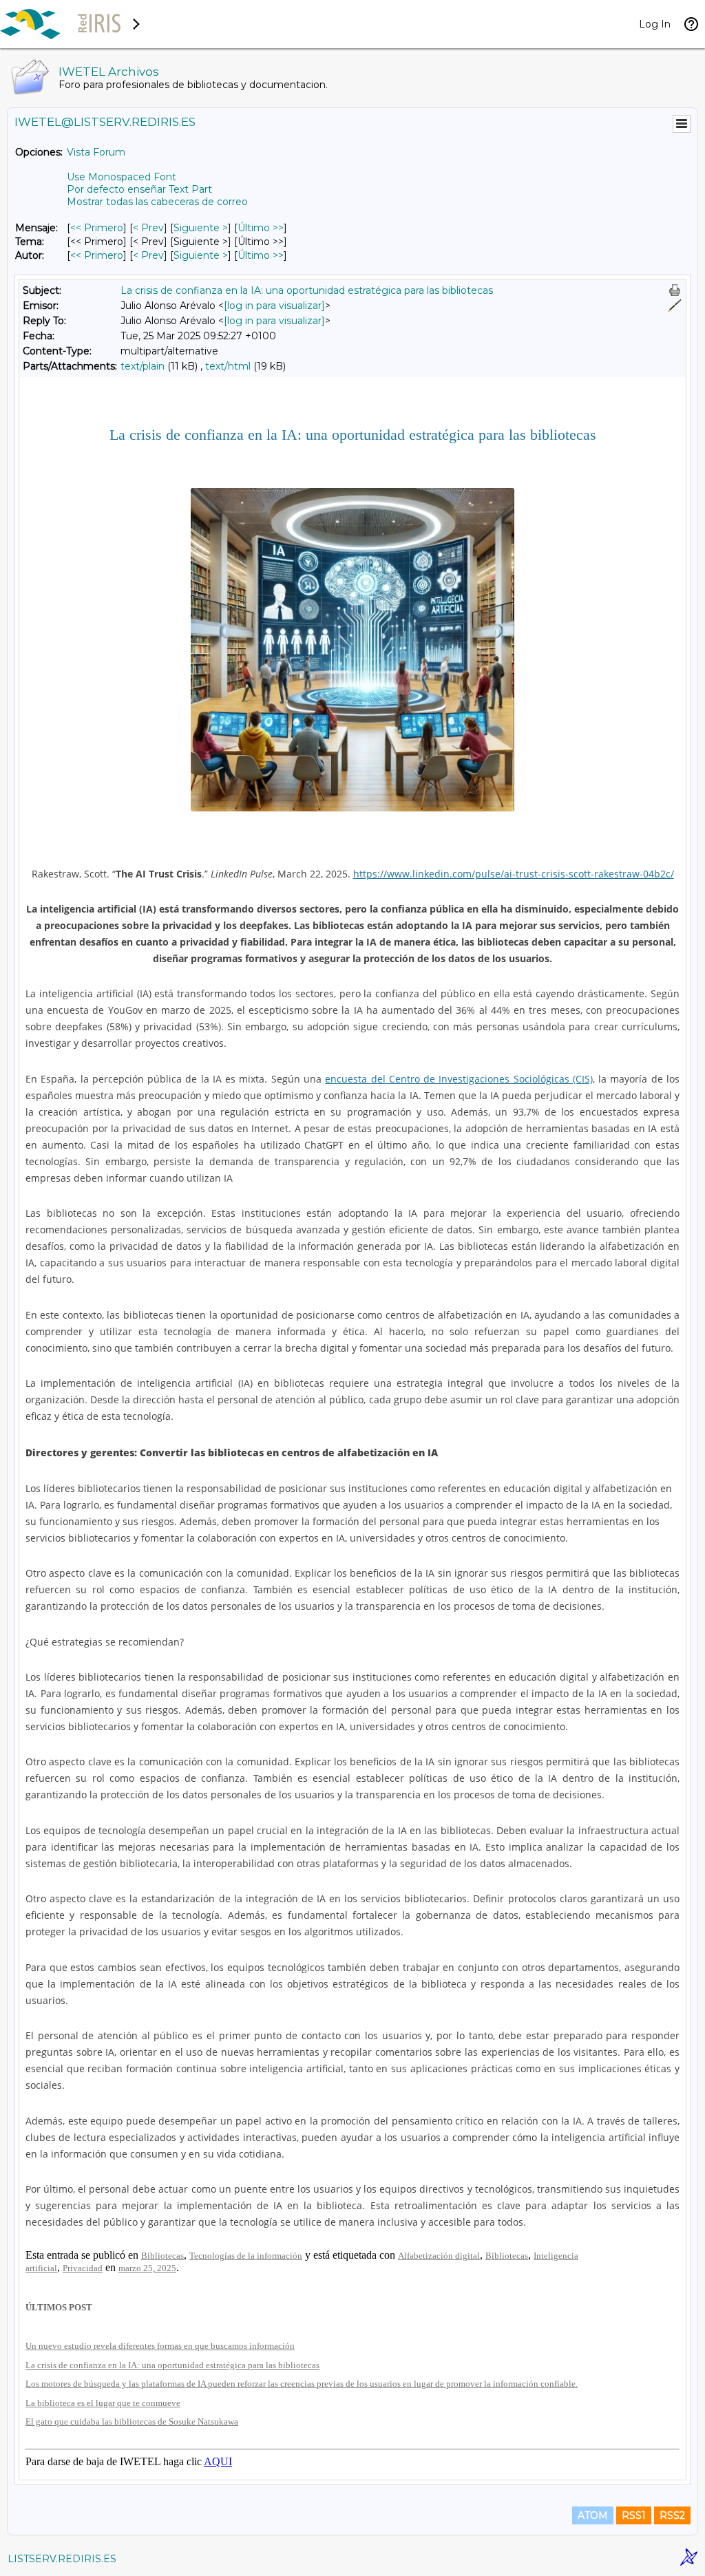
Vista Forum (96, 152)
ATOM (593, 2515)
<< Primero (97, 228)
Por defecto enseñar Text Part (139, 189)
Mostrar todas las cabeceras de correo (157, 202)
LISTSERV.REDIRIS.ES (62, 2559)
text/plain (143, 366)
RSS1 (634, 2515)
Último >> (261, 228)
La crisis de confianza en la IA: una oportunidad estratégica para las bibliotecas (307, 290)
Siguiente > (201, 228)
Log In (655, 24)
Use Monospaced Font (122, 177)
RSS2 (672, 2515)
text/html (228, 366)
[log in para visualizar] (274, 306)
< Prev (148, 228)
